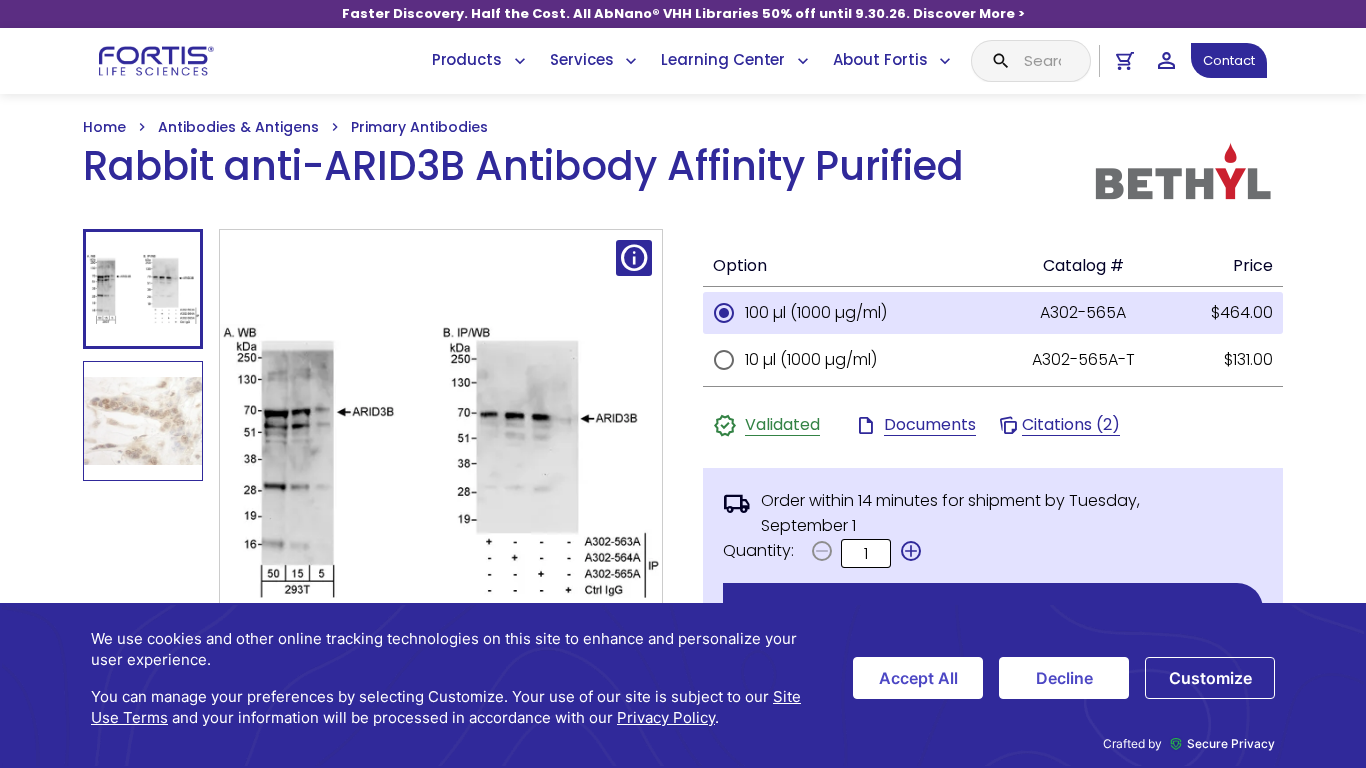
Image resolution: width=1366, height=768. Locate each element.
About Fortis (880, 59)
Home (104, 127)
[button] (911, 551)
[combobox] (1031, 61)
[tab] (143, 289)
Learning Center (723, 59)
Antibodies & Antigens (238, 127)
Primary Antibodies (419, 127)
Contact (1229, 60)
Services (581, 59)
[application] (683, 685)
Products (467, 59)
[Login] (1166, 60)
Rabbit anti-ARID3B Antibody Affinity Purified (523, 166)
